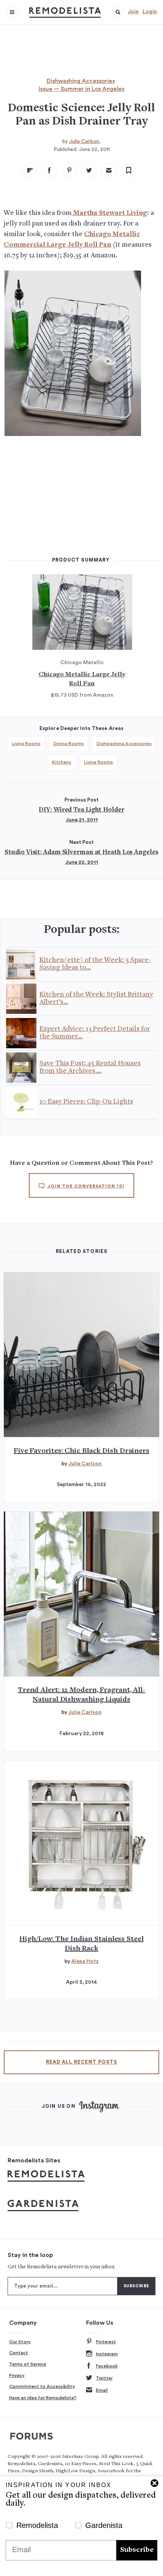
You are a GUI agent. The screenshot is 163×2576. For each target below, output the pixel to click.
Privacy (17, 2375)
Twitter (104, 2378)
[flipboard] (30, 170)
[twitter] (89, 170)
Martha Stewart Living (109, 213)
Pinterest (106, 2342)
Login (150, 12)
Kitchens (62, 762)
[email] (109, 170)
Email (102, 2390)
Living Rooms (26, 744)
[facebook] (50, 170)
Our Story (20, 2342)
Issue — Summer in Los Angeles (81, 89)
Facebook (107, 2366)
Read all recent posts (81, 2062)
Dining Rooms (69, 744)
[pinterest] (69, 170)
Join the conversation (85, 1186)
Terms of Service (28, 2364)
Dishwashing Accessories (81, 81)
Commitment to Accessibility (42, 2386)
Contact (19, 2353)
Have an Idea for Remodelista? (43, 2398)
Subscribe (137, 2550)
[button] (118, 12)
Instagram (107, 2354)
